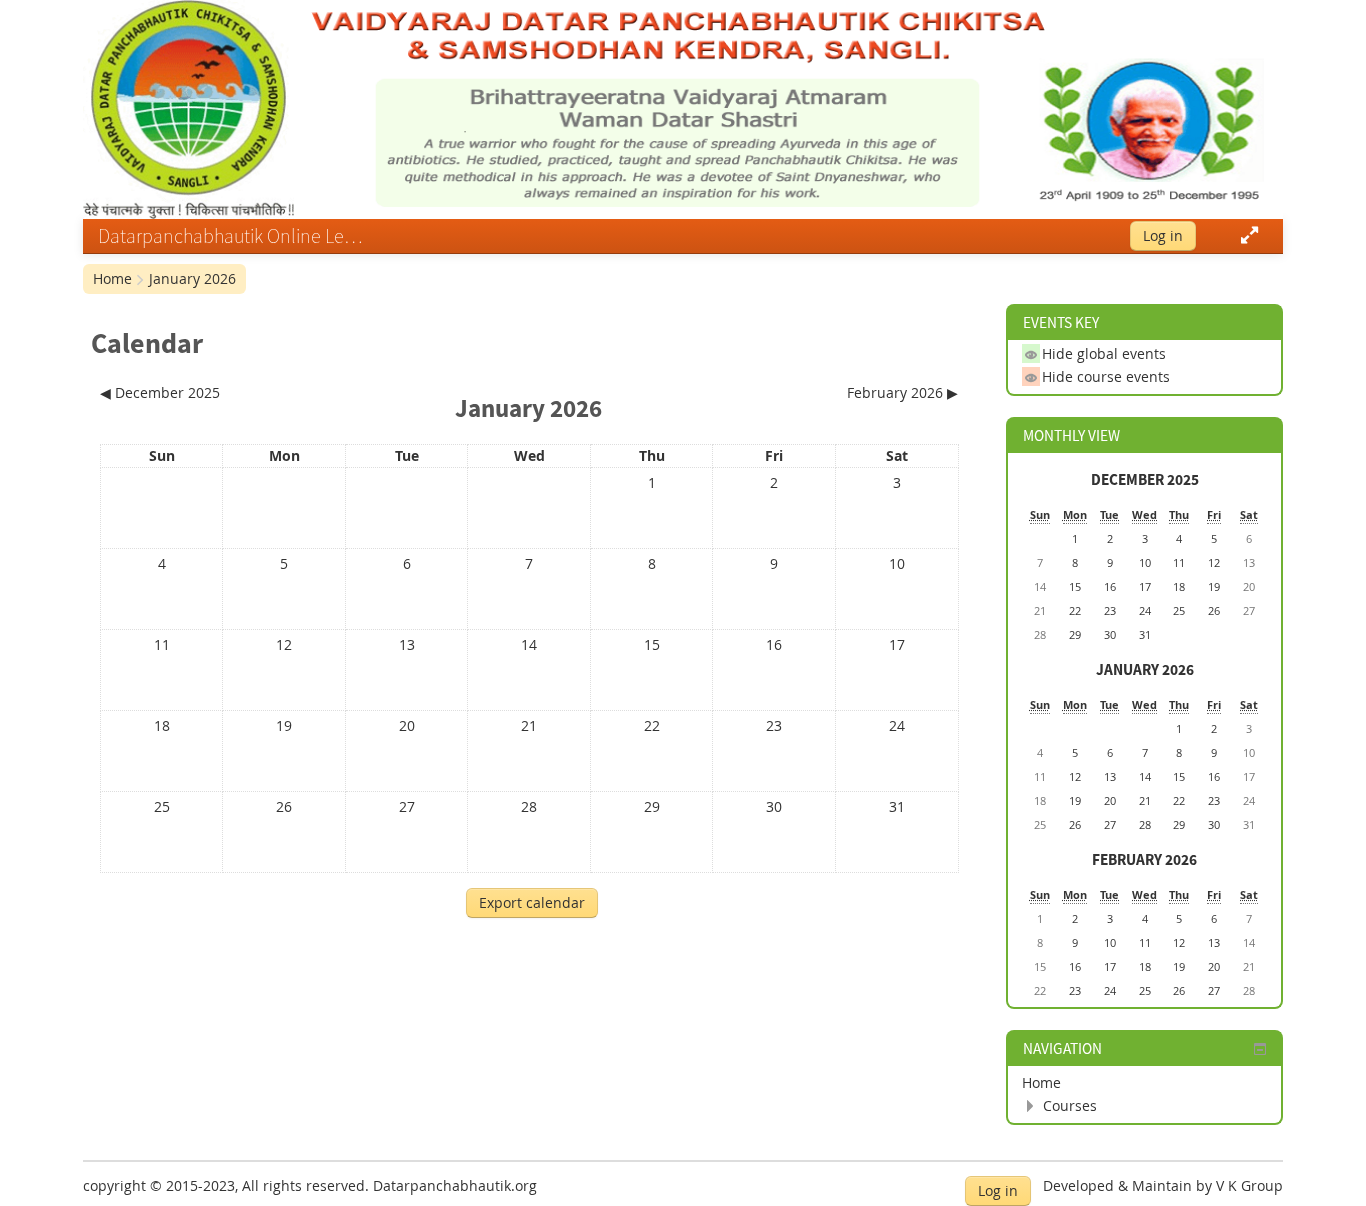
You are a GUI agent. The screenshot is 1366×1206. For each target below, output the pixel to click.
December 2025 (1145, 479)
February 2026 (1144, 859)
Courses (1070, 1105)
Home (112, 278)
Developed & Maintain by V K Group (1163, 1185)
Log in (1163, 235)
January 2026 (192, 278)
